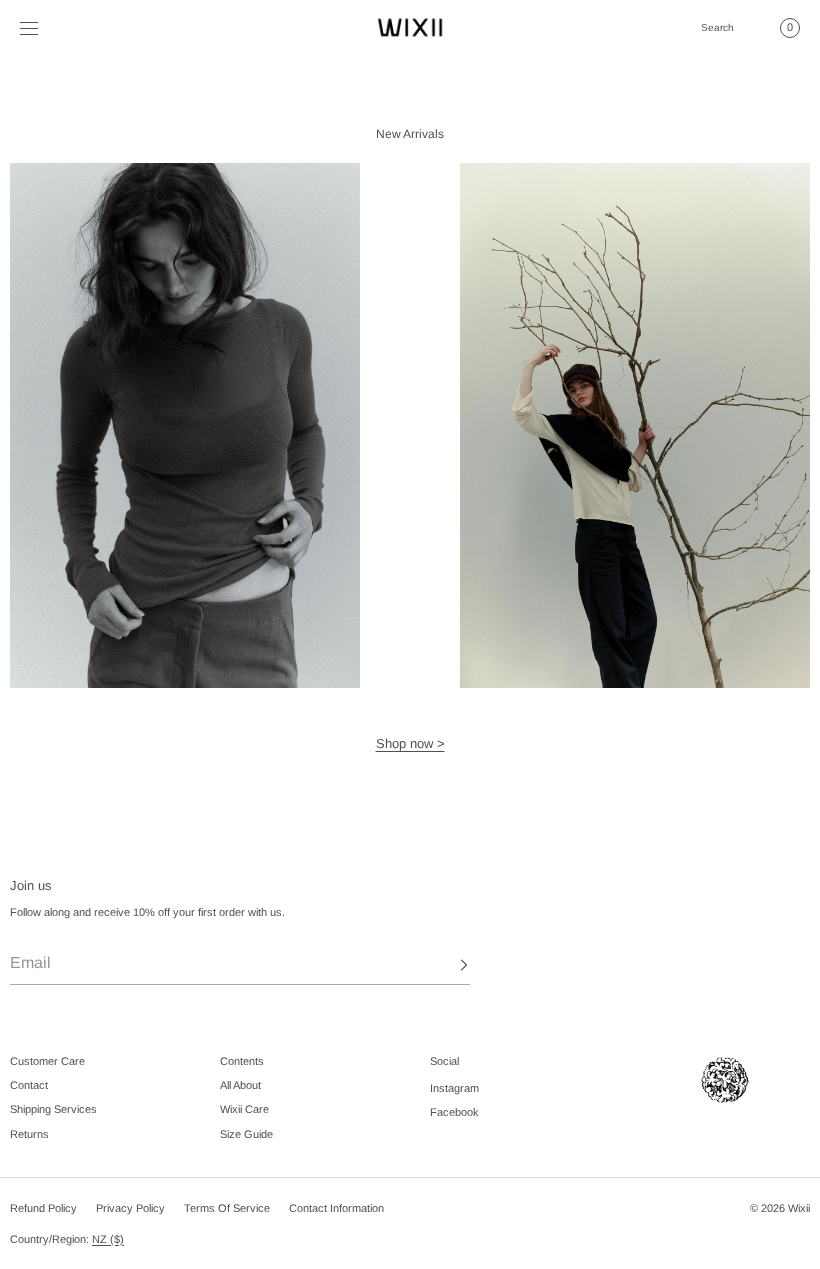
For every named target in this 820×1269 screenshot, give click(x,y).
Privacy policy (130, 1208)
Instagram (454, 1088)
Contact (29, 1085)
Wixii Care (244, 1109)
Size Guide (246, 1134)
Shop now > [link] (410, 743)
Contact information (336, 1208)
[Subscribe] (445, 965)
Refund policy (43, 1208)
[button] (717, 27)
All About (240, 1085)
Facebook (454, 1112)
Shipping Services (53, 1109)
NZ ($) (108, 1239)
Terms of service (227, 1208)
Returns (29, 1134)
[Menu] (44, 27)
